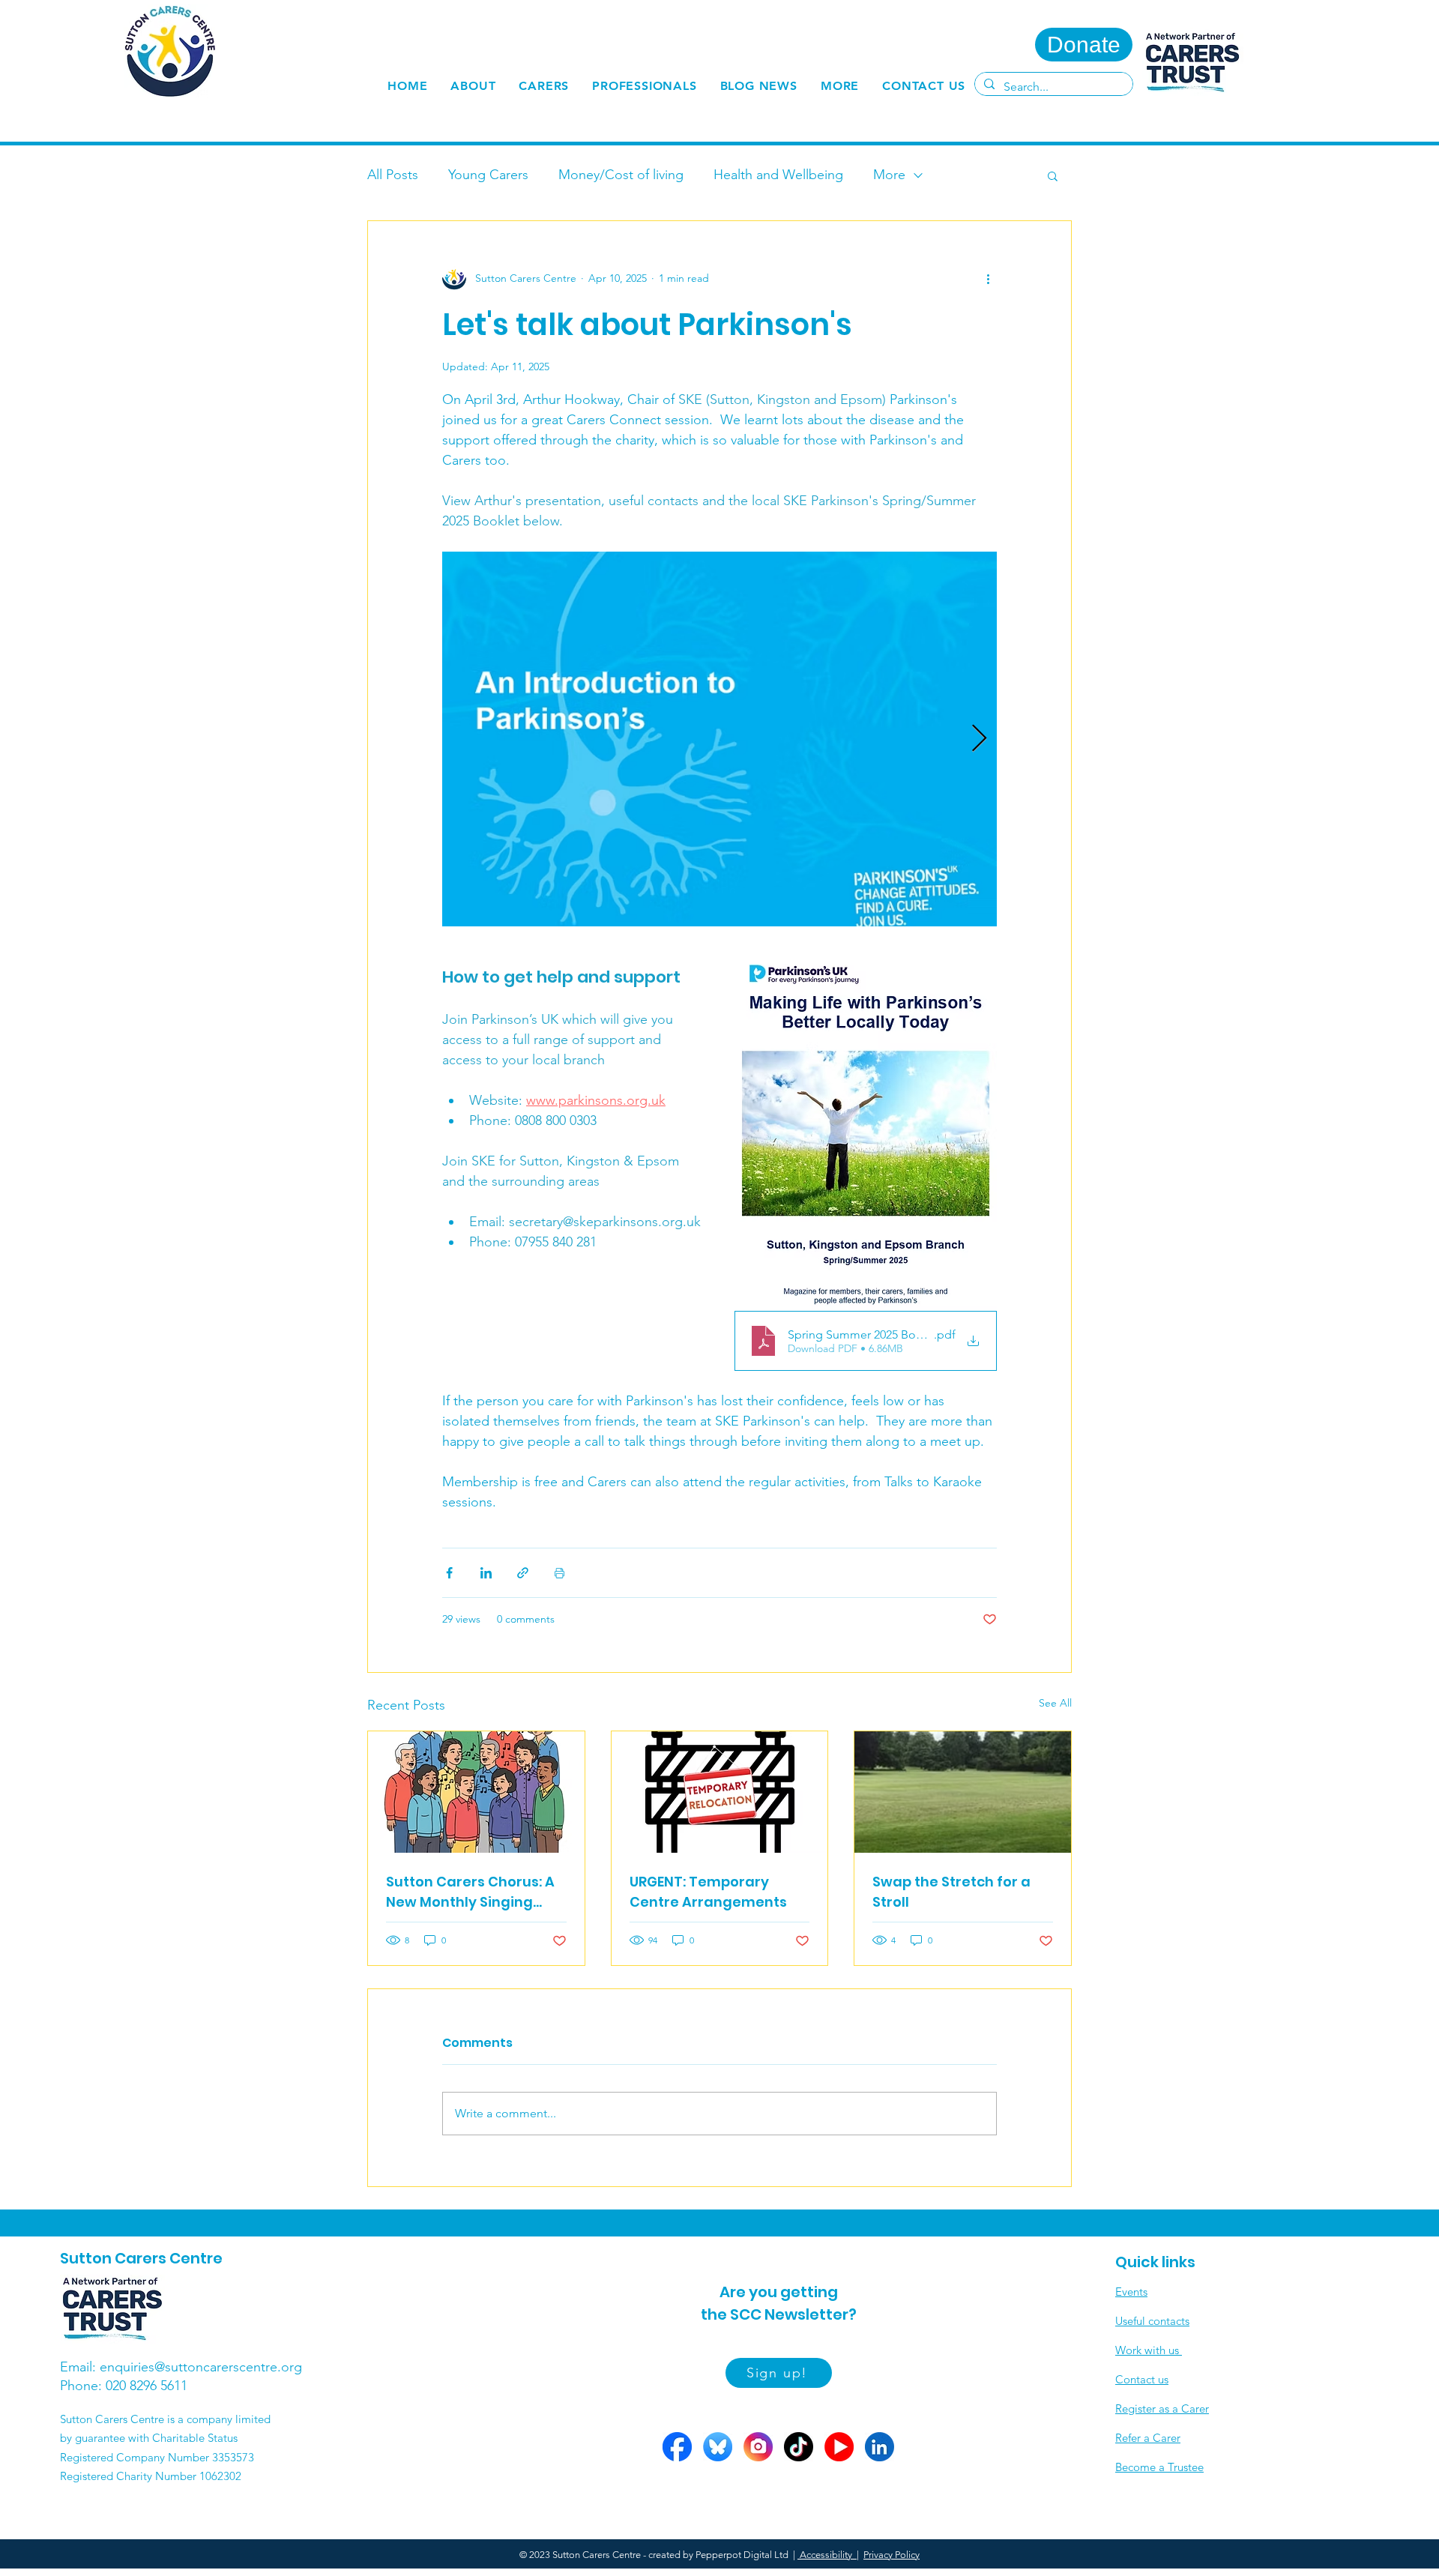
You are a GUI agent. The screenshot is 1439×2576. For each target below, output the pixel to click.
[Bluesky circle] (718, 2447)
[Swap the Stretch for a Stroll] (963, 1792)
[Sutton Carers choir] (476, 1792)
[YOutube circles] (839, 2447)
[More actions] (988, 278)
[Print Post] (559, 1573)
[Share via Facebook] (449, 1573)
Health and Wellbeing (778, 175)
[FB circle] (677, 2447)
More (889, 175)
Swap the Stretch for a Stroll (951, 1892)
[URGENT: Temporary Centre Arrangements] (720, 1792)
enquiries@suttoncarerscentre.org (201, 2367)
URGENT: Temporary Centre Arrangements (708, 1892)
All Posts (393, 175)
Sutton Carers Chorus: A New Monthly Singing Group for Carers (470, 1892)
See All (1055, 1703)
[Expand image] (719, 739)
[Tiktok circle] (799, 2447)
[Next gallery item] (979, 739)
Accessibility (827, 2555)
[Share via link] (523, 1573)
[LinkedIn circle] (880, 2447)
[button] (544, 86)
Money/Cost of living (621, 175)
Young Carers (488, 175)
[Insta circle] (758, 2447)
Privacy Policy (892, 2555)
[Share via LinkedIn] (486, 1573)
